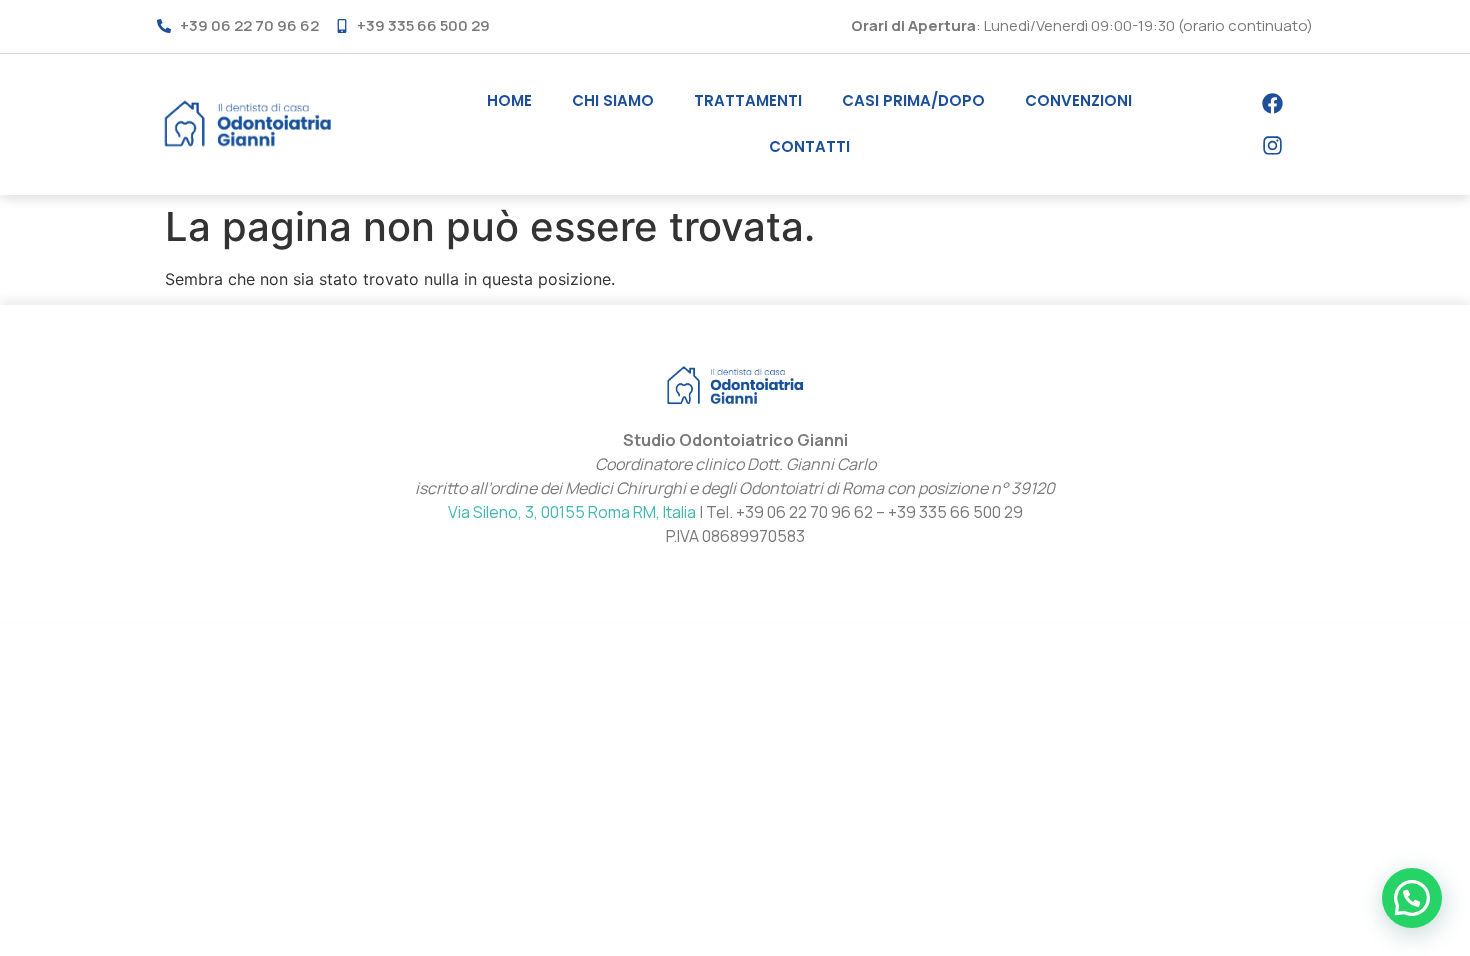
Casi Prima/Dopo (913, 100)
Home (509, 100)
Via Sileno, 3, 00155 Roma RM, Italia (572, 512)
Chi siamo (613, 100)
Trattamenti (748, 100)
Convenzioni (1078, 100)
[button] (1412, 898)
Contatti (809, 146)
